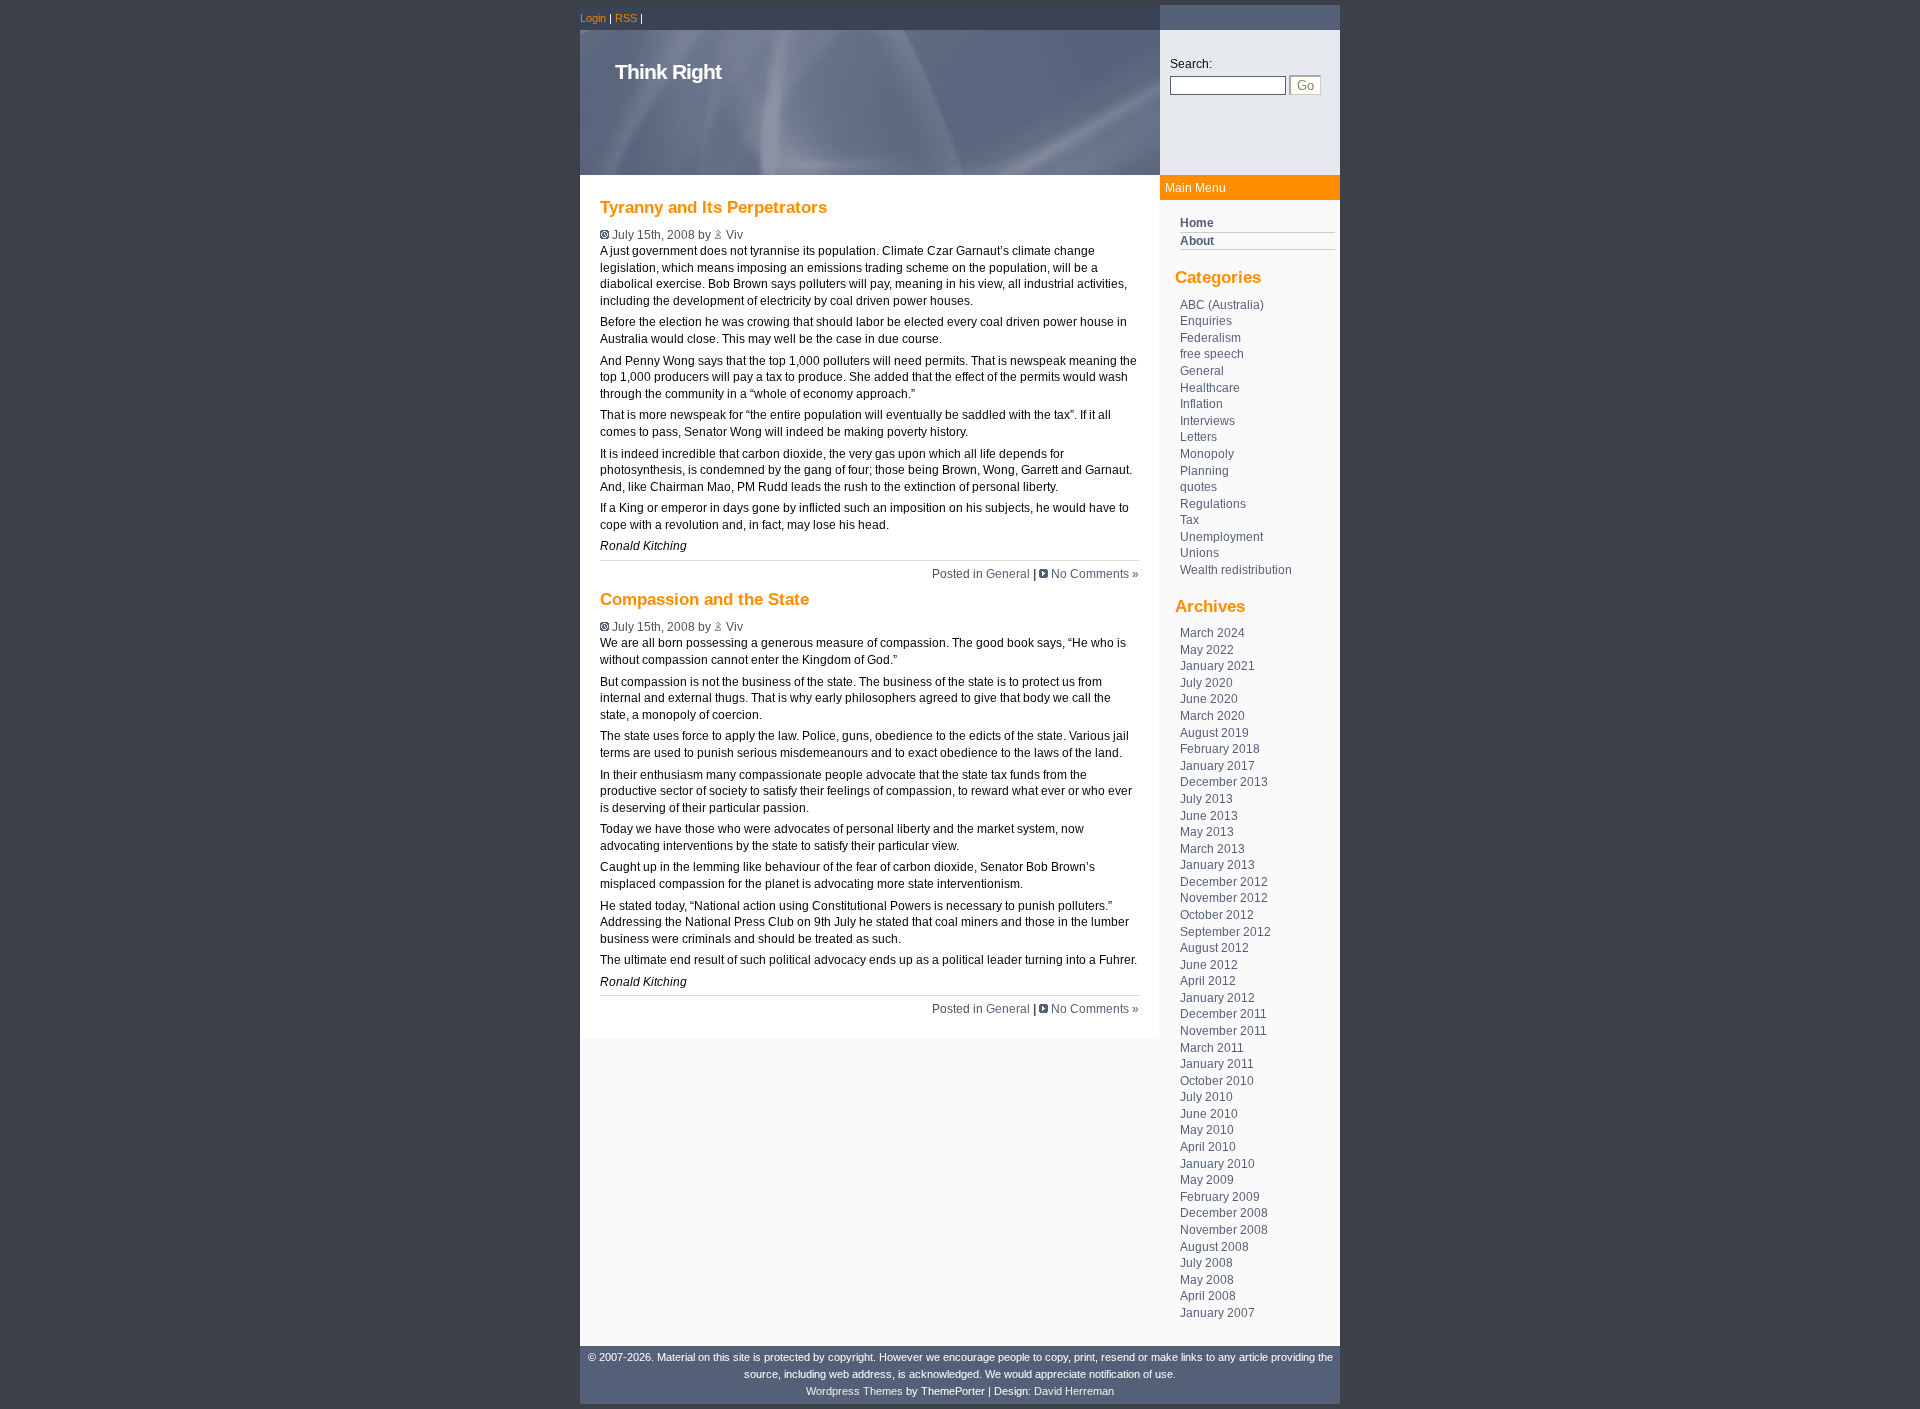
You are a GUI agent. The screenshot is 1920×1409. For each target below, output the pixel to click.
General (1202, 371)
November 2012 (1224, 898)
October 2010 (1217, 1081)
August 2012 (1214, 948)
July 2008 (1206, 1263)
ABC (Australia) (1222, 305)
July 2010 (1206, 1097)
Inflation (1201, 404)
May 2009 (1207, 1180)
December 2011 (1223, 1014)
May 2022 (1207, 650)
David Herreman (1074, 1391)
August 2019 (1214, 733)
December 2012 (1224, 882)
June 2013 (1209, 816)
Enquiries (1206, 321)
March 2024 (1212, 633)
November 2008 (1224, 1230)
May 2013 (1207, 832)
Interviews (1207, 421)
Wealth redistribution (1236, 570)
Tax (1189, 520)
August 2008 (1214, 1247)
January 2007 (1217, 1313)
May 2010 (1207, 1130)
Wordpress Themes (854, 1391)
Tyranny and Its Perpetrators (713, 207)
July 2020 (1206, 683)
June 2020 (1209, 699)
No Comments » (1095, 574)
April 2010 (1208, 1147)
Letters (1198, 437)
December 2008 (1224, 1213)
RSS (626, 18)
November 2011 (1223, 1031)
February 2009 (1220, 1197)
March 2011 (1212, 1048)
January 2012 (1217, 998)
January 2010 (1217, 1164)
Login (593, 18)
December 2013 (1224, 782)
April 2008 (1208, 1296)
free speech (1212, 354)
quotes (1198, 487)
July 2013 (1206, 799)
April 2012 (1208, 981)
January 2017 (1217, 766)
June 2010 (1209, 1114)
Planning (1204, 471)
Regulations (1213, 504)
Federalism (1210, 338)
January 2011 (1217, 1064)
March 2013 (1212, 849)
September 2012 (1225, 932)
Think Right (668, 72)
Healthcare (1210, 388)
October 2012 (1217, 915)
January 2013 (1217, 865)
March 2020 (1212, 716)
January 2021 (1217, 666)
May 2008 (1207, 1280)
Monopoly (1207, 454)
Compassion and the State (704, 599)
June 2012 (1209, 965)
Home (1197, 223)
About (1197, 241)
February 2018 (1220, 749)
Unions (1199, 553)
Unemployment (1221, 537)
